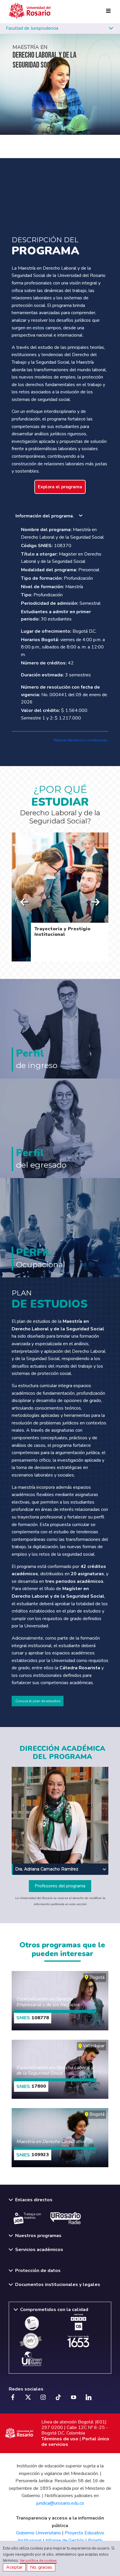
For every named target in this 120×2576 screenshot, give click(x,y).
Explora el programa (60, 487)
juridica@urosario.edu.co (60, 2503)
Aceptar (14, 2567)
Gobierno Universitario (38, 2533)
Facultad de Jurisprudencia (33, 28)
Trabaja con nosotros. (32, 2216)
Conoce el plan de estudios (38, 1701)
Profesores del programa (60, 1886)
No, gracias (41, 2567)
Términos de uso (60, 2439)
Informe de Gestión (65, 2540)
